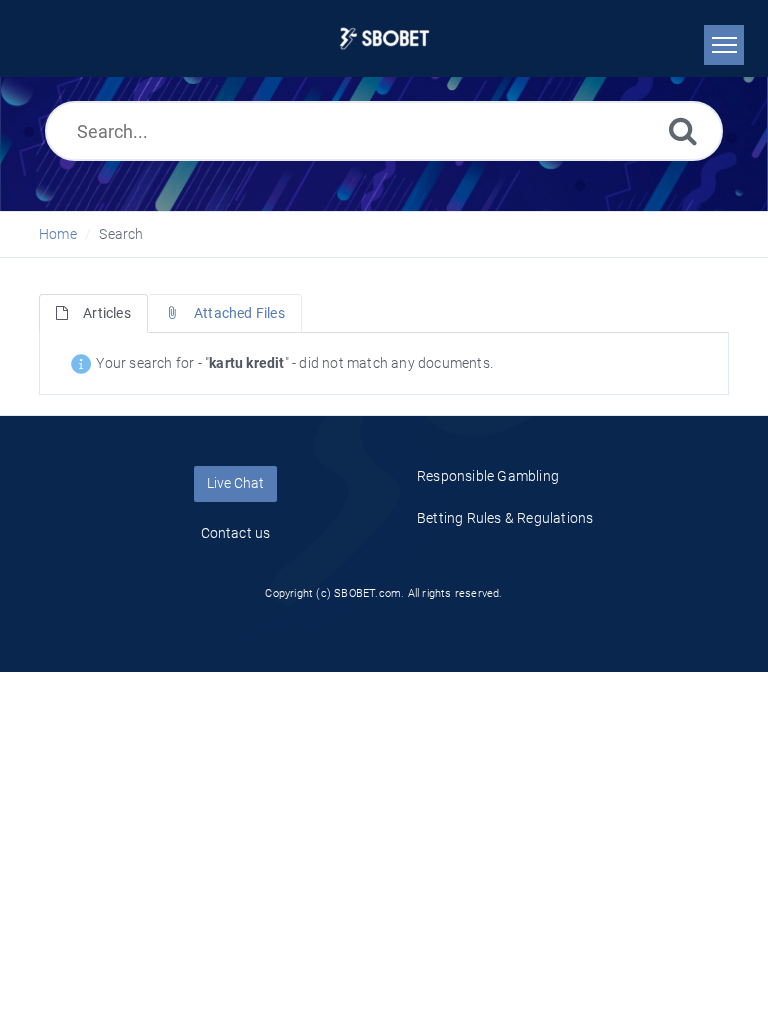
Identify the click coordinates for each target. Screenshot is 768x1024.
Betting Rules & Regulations (505, 518)
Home (58, 234)
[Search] (683, 130)
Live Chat (235, 483)
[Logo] (384, 38)
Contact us (236, 533)
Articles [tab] (107, 313)
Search (121, 234)
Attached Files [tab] (239, 313)
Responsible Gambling (488, 476)
